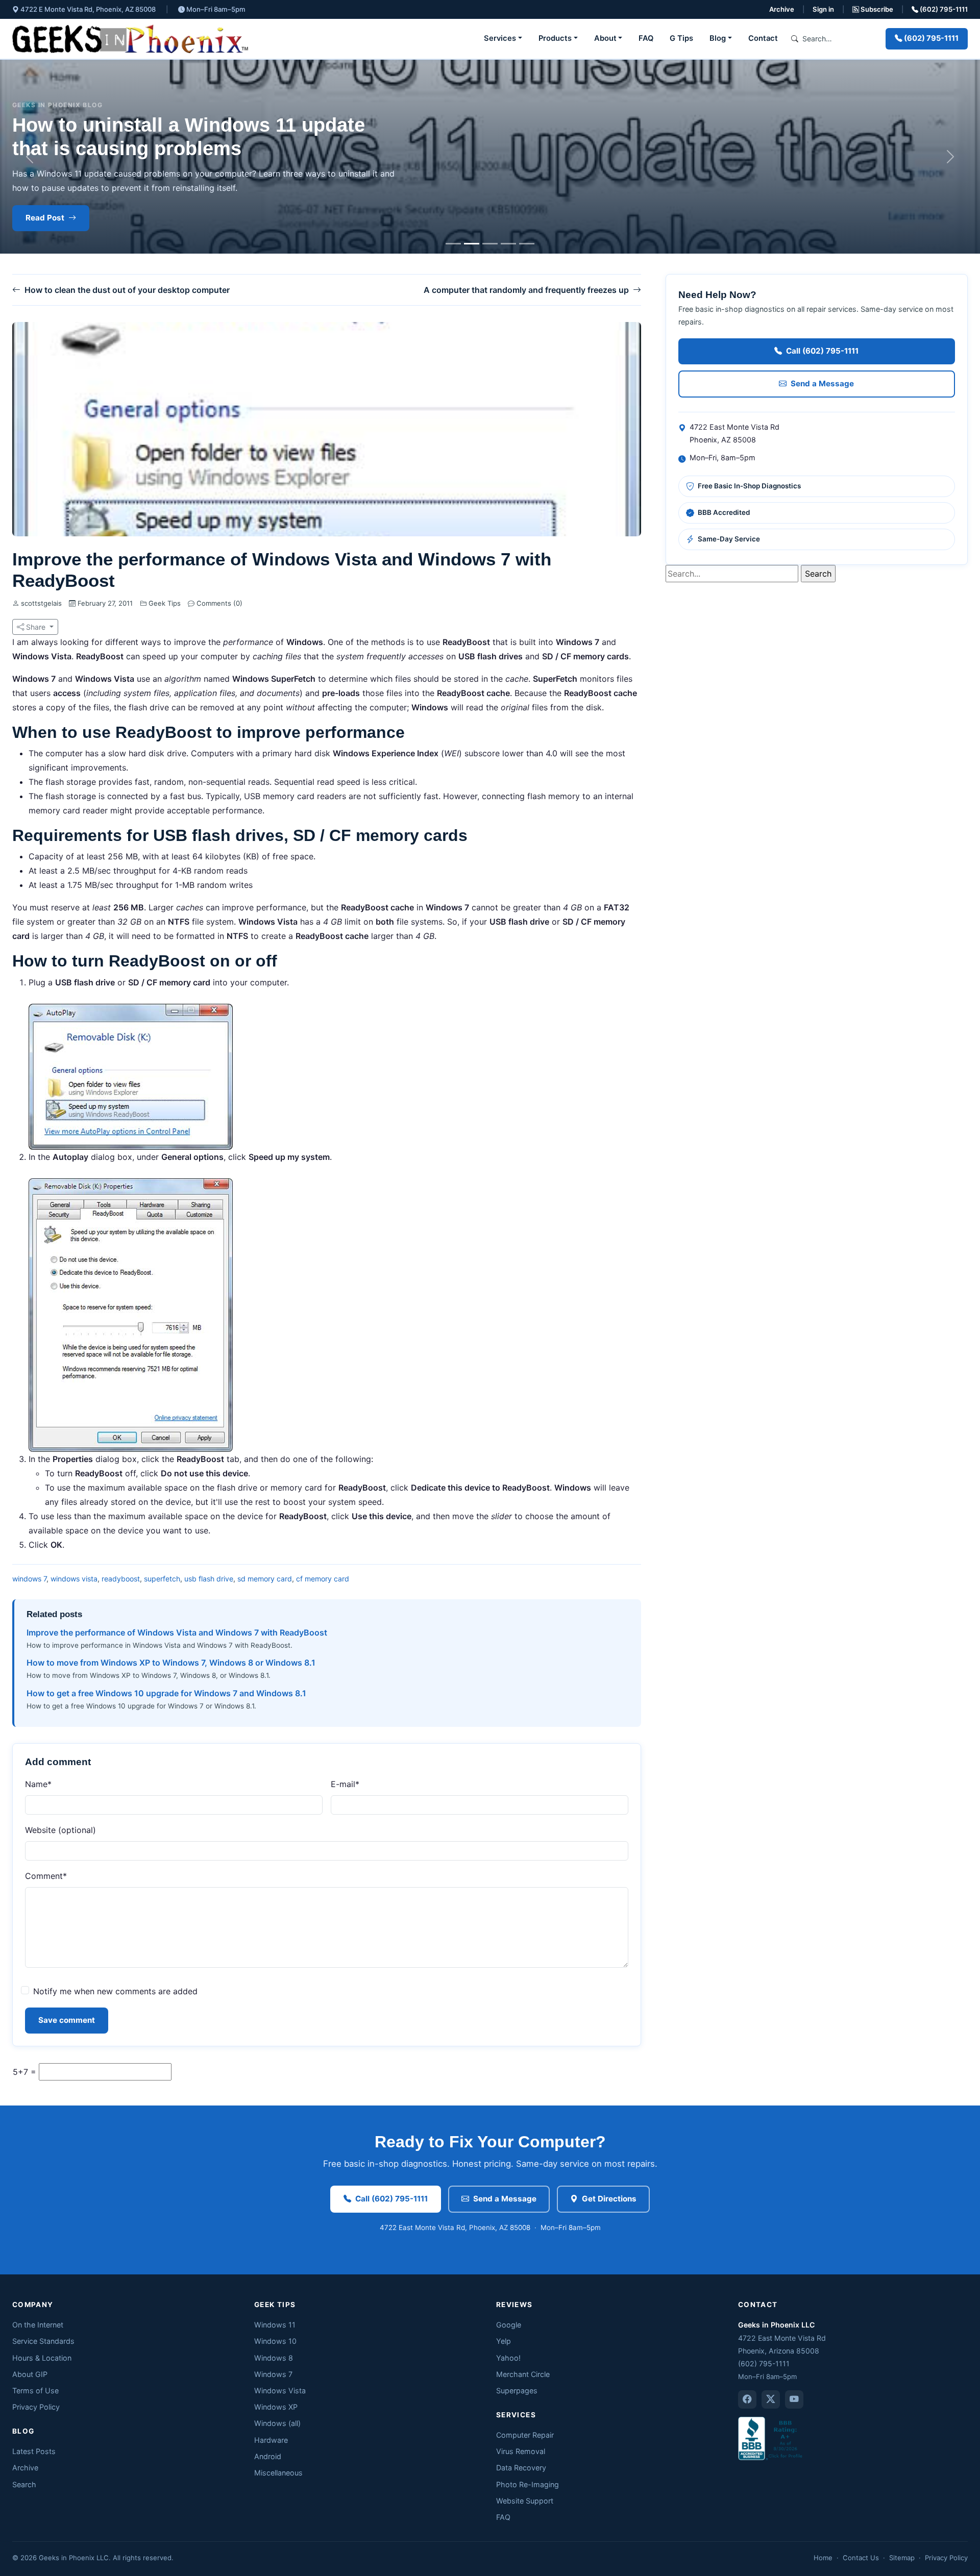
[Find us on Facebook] (747, 2399)
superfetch (162, 1579)
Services (500, 38)
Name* (38, 1784)
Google (509, 2325)
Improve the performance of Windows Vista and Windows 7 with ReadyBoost (177, 1632)
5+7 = (24, 2072)
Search (24, 2484)
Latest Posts (34, 2451)
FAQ (646, 38)
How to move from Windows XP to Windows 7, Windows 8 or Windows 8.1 (171, 1663)
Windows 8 (274, 2358)
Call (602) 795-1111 (822, 351)
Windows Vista (280, 2391)
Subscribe (876, 9)
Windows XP (276, 2407)
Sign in (823, 9)
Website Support (525, 2501)
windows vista (74, 1579)
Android (268, 2456)
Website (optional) (60, 1830)
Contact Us (861, 2558)
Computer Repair (525, 2435)
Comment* (46, 1876)
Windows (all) (277, 2423)
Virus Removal (521, 2451)
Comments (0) (218, 603)
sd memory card (265, 1579)
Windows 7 (273, 2374)
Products (555, 38)
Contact (763, 38)
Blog (718, 38)
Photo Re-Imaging (528, 2484)
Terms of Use (35, 2391)
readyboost (121, 1579)
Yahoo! (508, 2358)
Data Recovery (521, 2468)
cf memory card (323, 1579)
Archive (782, 9)
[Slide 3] (490, 244)
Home (823, 2558)
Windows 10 (275, 2341)
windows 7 (29, 1579)
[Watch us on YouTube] (794, 2399)
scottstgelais (41, 603)
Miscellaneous (278, 2473)
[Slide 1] (453, 244)
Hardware (271, 2440)
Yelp (504, 2341)
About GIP (30, 2374)
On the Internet (38, 2325)
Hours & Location (42, 2358)
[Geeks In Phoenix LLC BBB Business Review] (771, 2438)
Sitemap (902, 2558)
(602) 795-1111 (943, 9)
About (605, 38)
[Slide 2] (472, 244)
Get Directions (609, 2199)
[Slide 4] (508, 244)
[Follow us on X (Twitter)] (771, 2399)
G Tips (681, 38)
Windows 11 (275, 2325)
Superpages (517, 2391)
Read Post (45, 218)
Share (36, 627)
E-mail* (345, 1784)
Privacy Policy (36, 2407)
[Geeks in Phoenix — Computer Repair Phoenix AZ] (130, 39)
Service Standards (43, 2341)
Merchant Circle (523, 2374)
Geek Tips (165, 603)
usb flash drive (209, 1579)
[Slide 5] (527, 244)
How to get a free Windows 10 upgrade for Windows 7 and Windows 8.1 (166, 1693)
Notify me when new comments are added (115, 1991)
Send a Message (822, 383)
